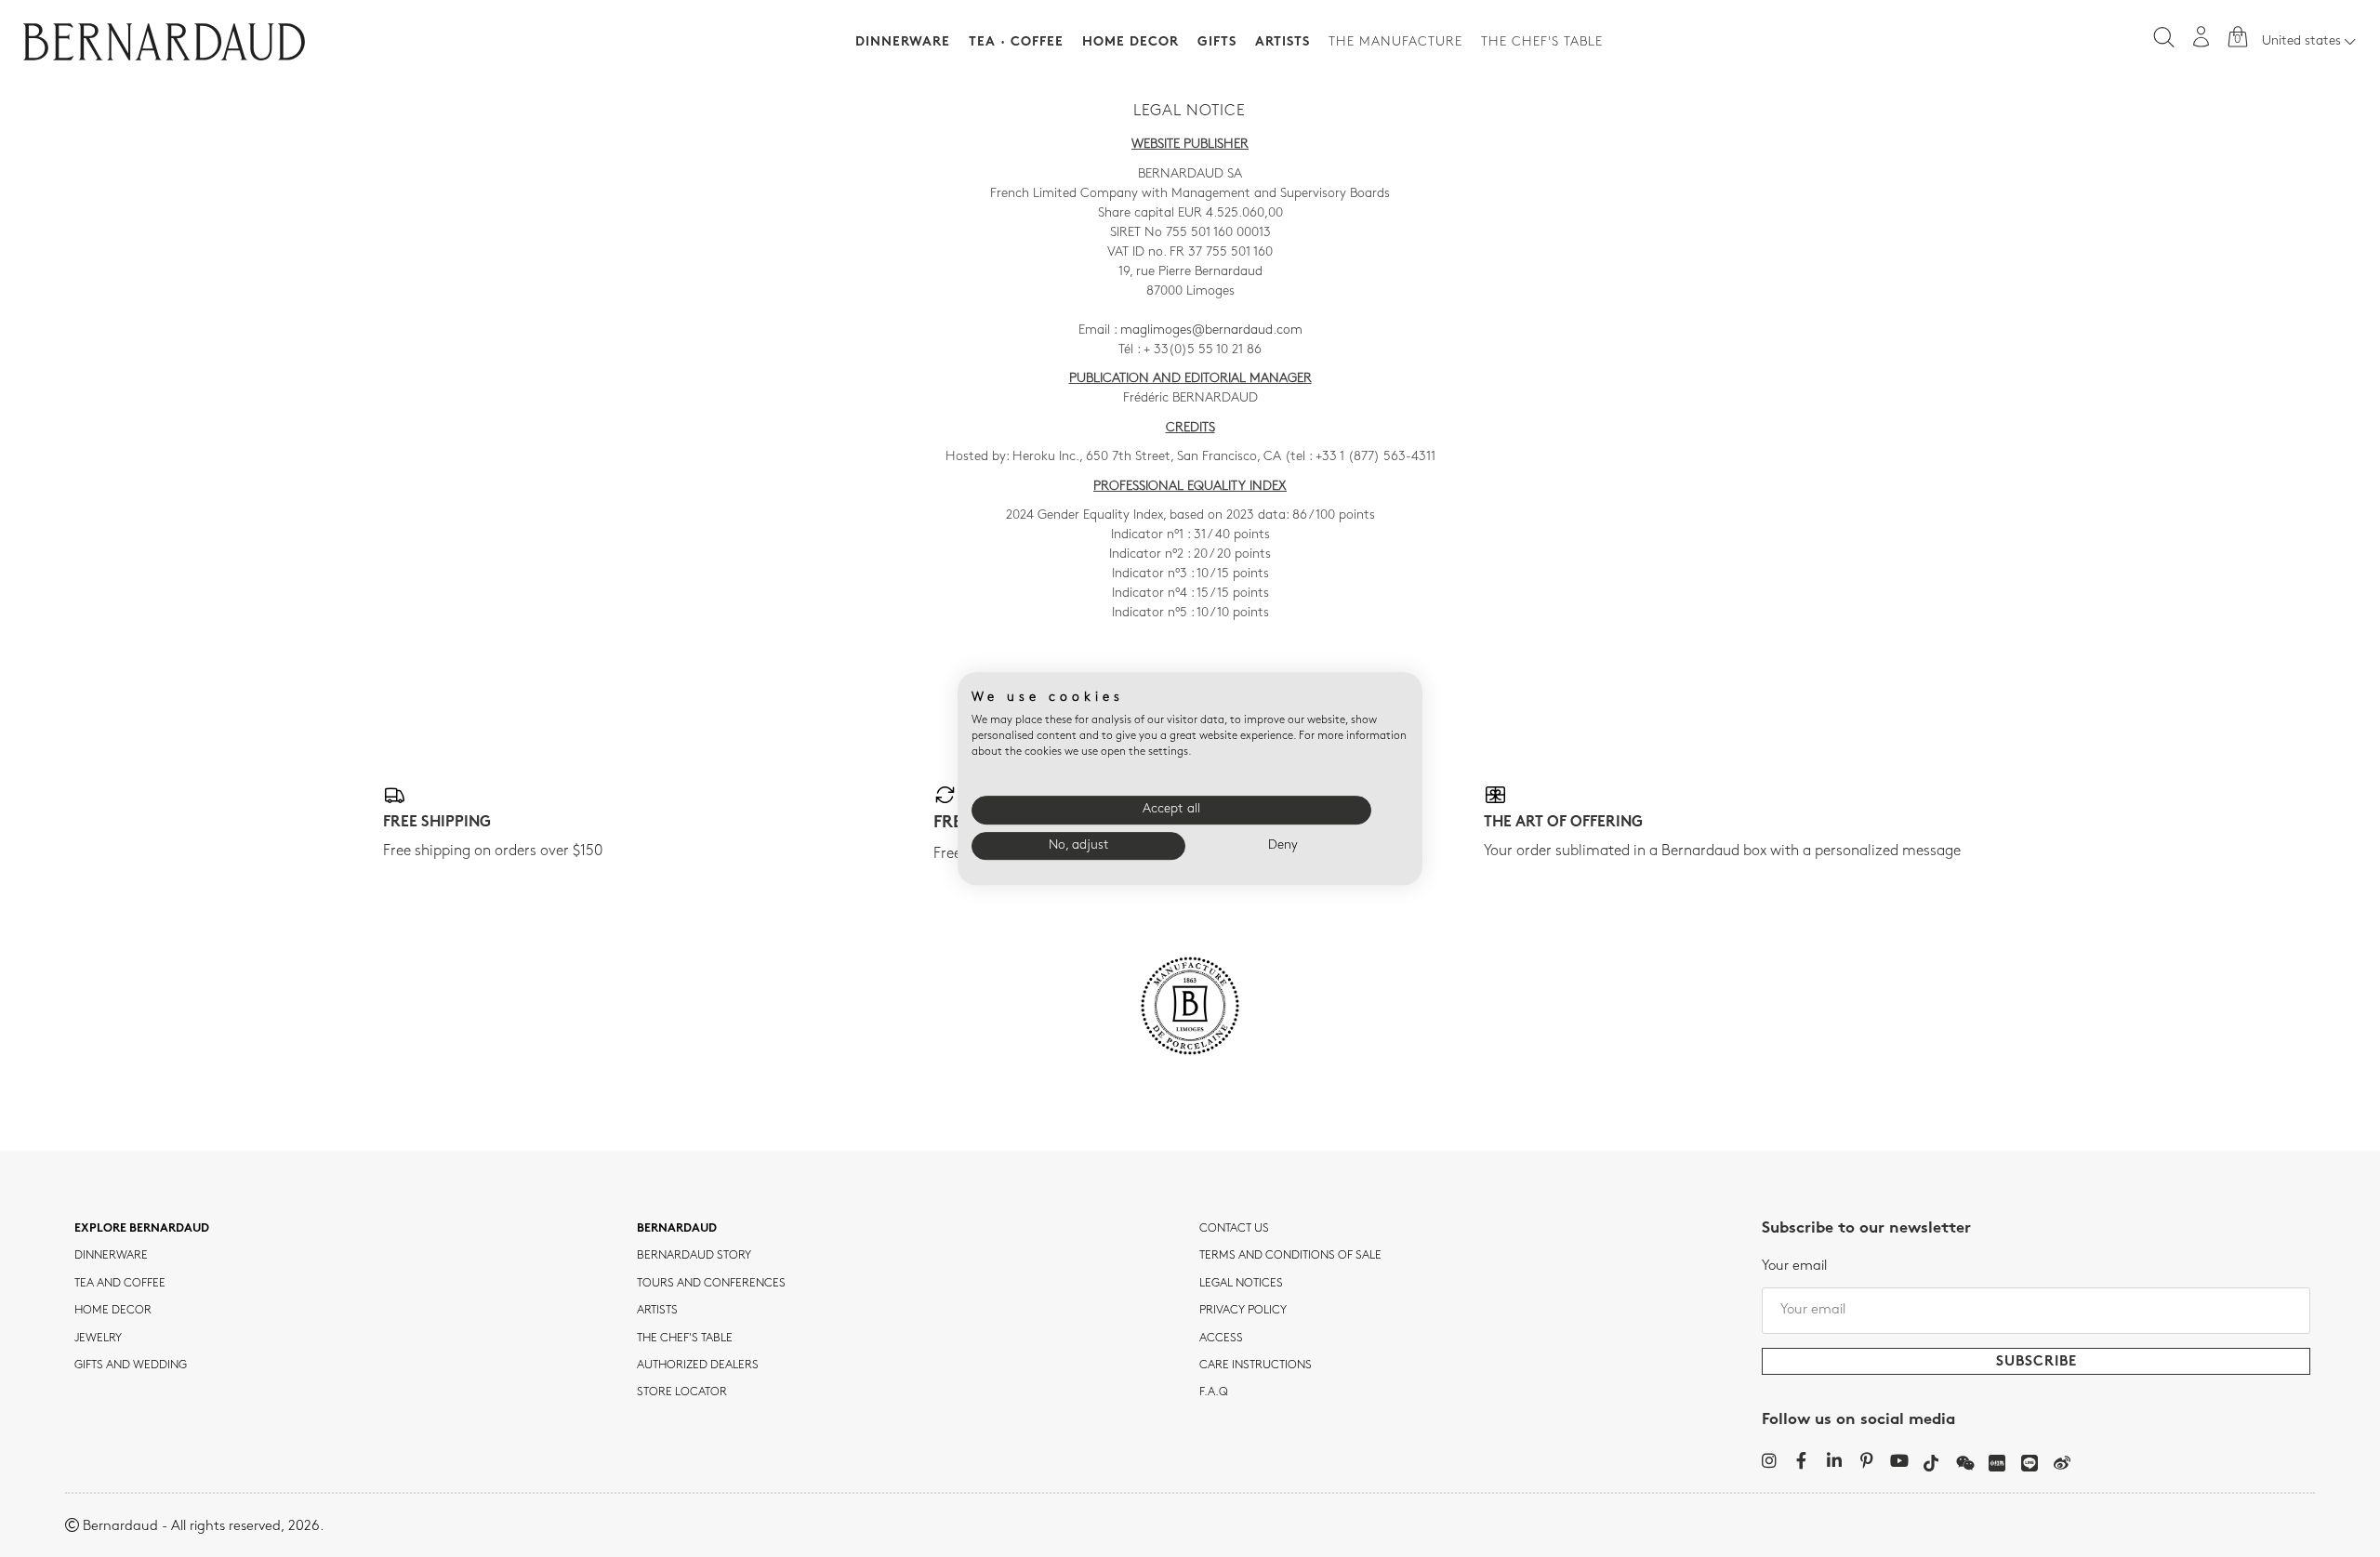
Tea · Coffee (1016, 42)
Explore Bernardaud (142, 1229)
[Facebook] (1801, 1460)
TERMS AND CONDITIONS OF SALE (1290, 1256)
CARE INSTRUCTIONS (1256, 1366)
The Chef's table (1542, 42)
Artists (1283, 42)
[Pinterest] (1866, 1460)
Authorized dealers (698, 1366)
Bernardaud (677, 1229)
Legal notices (1241, 1284)
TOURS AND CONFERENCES (711, 1284)
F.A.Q (1214, 1392)
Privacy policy (1243, 1311)
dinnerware (111, 1256)
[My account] (2201, 37)
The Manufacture (1395, 42)
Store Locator (682, 1392)
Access (1221, 1339)
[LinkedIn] (1834, 1460)
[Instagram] (1769, 1460)
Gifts (1217, 42)
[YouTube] (1899, 1460)
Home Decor (1130, 42)
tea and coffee (120, 1284)
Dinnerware (903, 42)
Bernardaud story (694, 1256)
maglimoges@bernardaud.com (1211, 330)
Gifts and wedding (131, 1366)
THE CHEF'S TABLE (685, 1339)
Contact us (1234, 1229)
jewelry (98, 1339)
